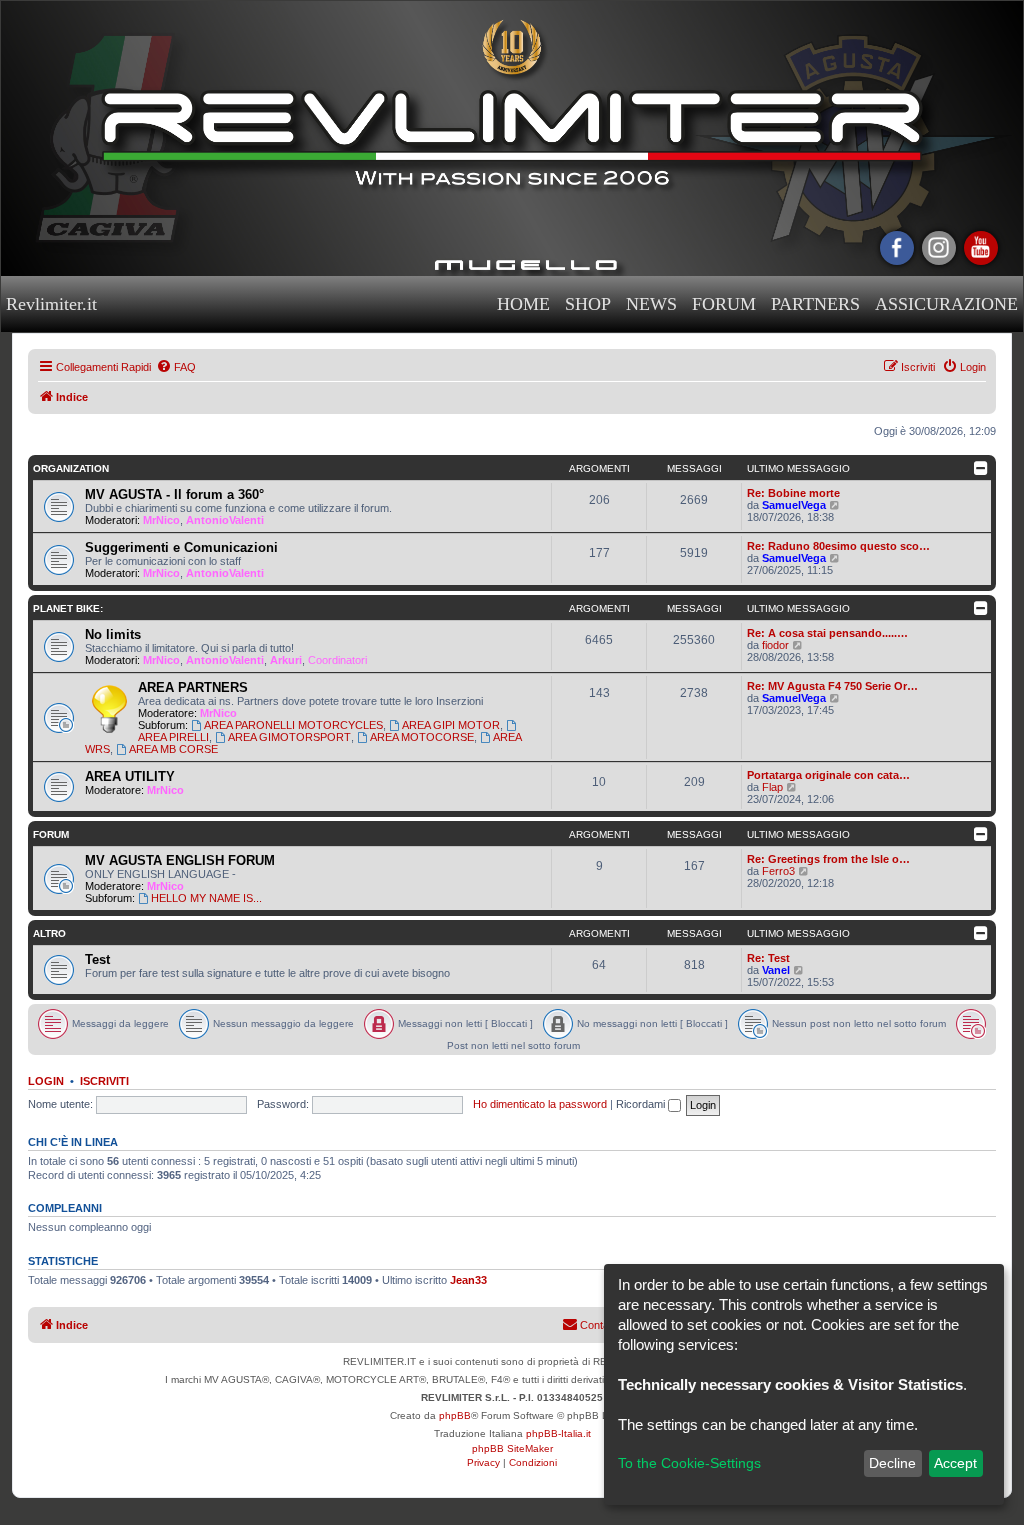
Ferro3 (778, 871)
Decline (892, 1463)
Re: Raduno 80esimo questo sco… (838, 546)
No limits (113, 634)
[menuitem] (176, 367)
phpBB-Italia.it (558, 1433)
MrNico (161, 520)
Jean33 (468, 1280)
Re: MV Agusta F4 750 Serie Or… (832, 686)
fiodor (775, 645)
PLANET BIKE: (68, 608)
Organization (71, 468)
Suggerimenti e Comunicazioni (181, 547)
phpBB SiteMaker (512, 1448)
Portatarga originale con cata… (828, 775)
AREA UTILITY (130, 776)
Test (97, 959)
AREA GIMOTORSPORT (289, 737)
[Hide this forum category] (982, 468)
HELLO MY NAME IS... (206, 898)
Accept (955, 1463)
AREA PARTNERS (193, 687)
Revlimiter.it (51, 304)
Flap (772, 787)
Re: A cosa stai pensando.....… (827, 633)
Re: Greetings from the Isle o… (828, 859)
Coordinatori (337, 660)
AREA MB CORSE (173, 749)
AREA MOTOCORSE (422, 737)
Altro (49, 933)
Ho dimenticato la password (540, 1104)
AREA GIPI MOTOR (451, 725)
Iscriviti (104, 1081)
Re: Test (768, 958)
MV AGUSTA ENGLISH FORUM (180, 860)
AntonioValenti (225, 520)
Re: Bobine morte (793, 493)
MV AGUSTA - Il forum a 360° (174, 494)
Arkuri (286, 660)
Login (46, 1081)
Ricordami (642, 1104)
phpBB (455, 1415)
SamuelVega (794, 505)
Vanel (776, 970)
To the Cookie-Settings (689, 1463)
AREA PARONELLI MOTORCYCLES (293, 725)
